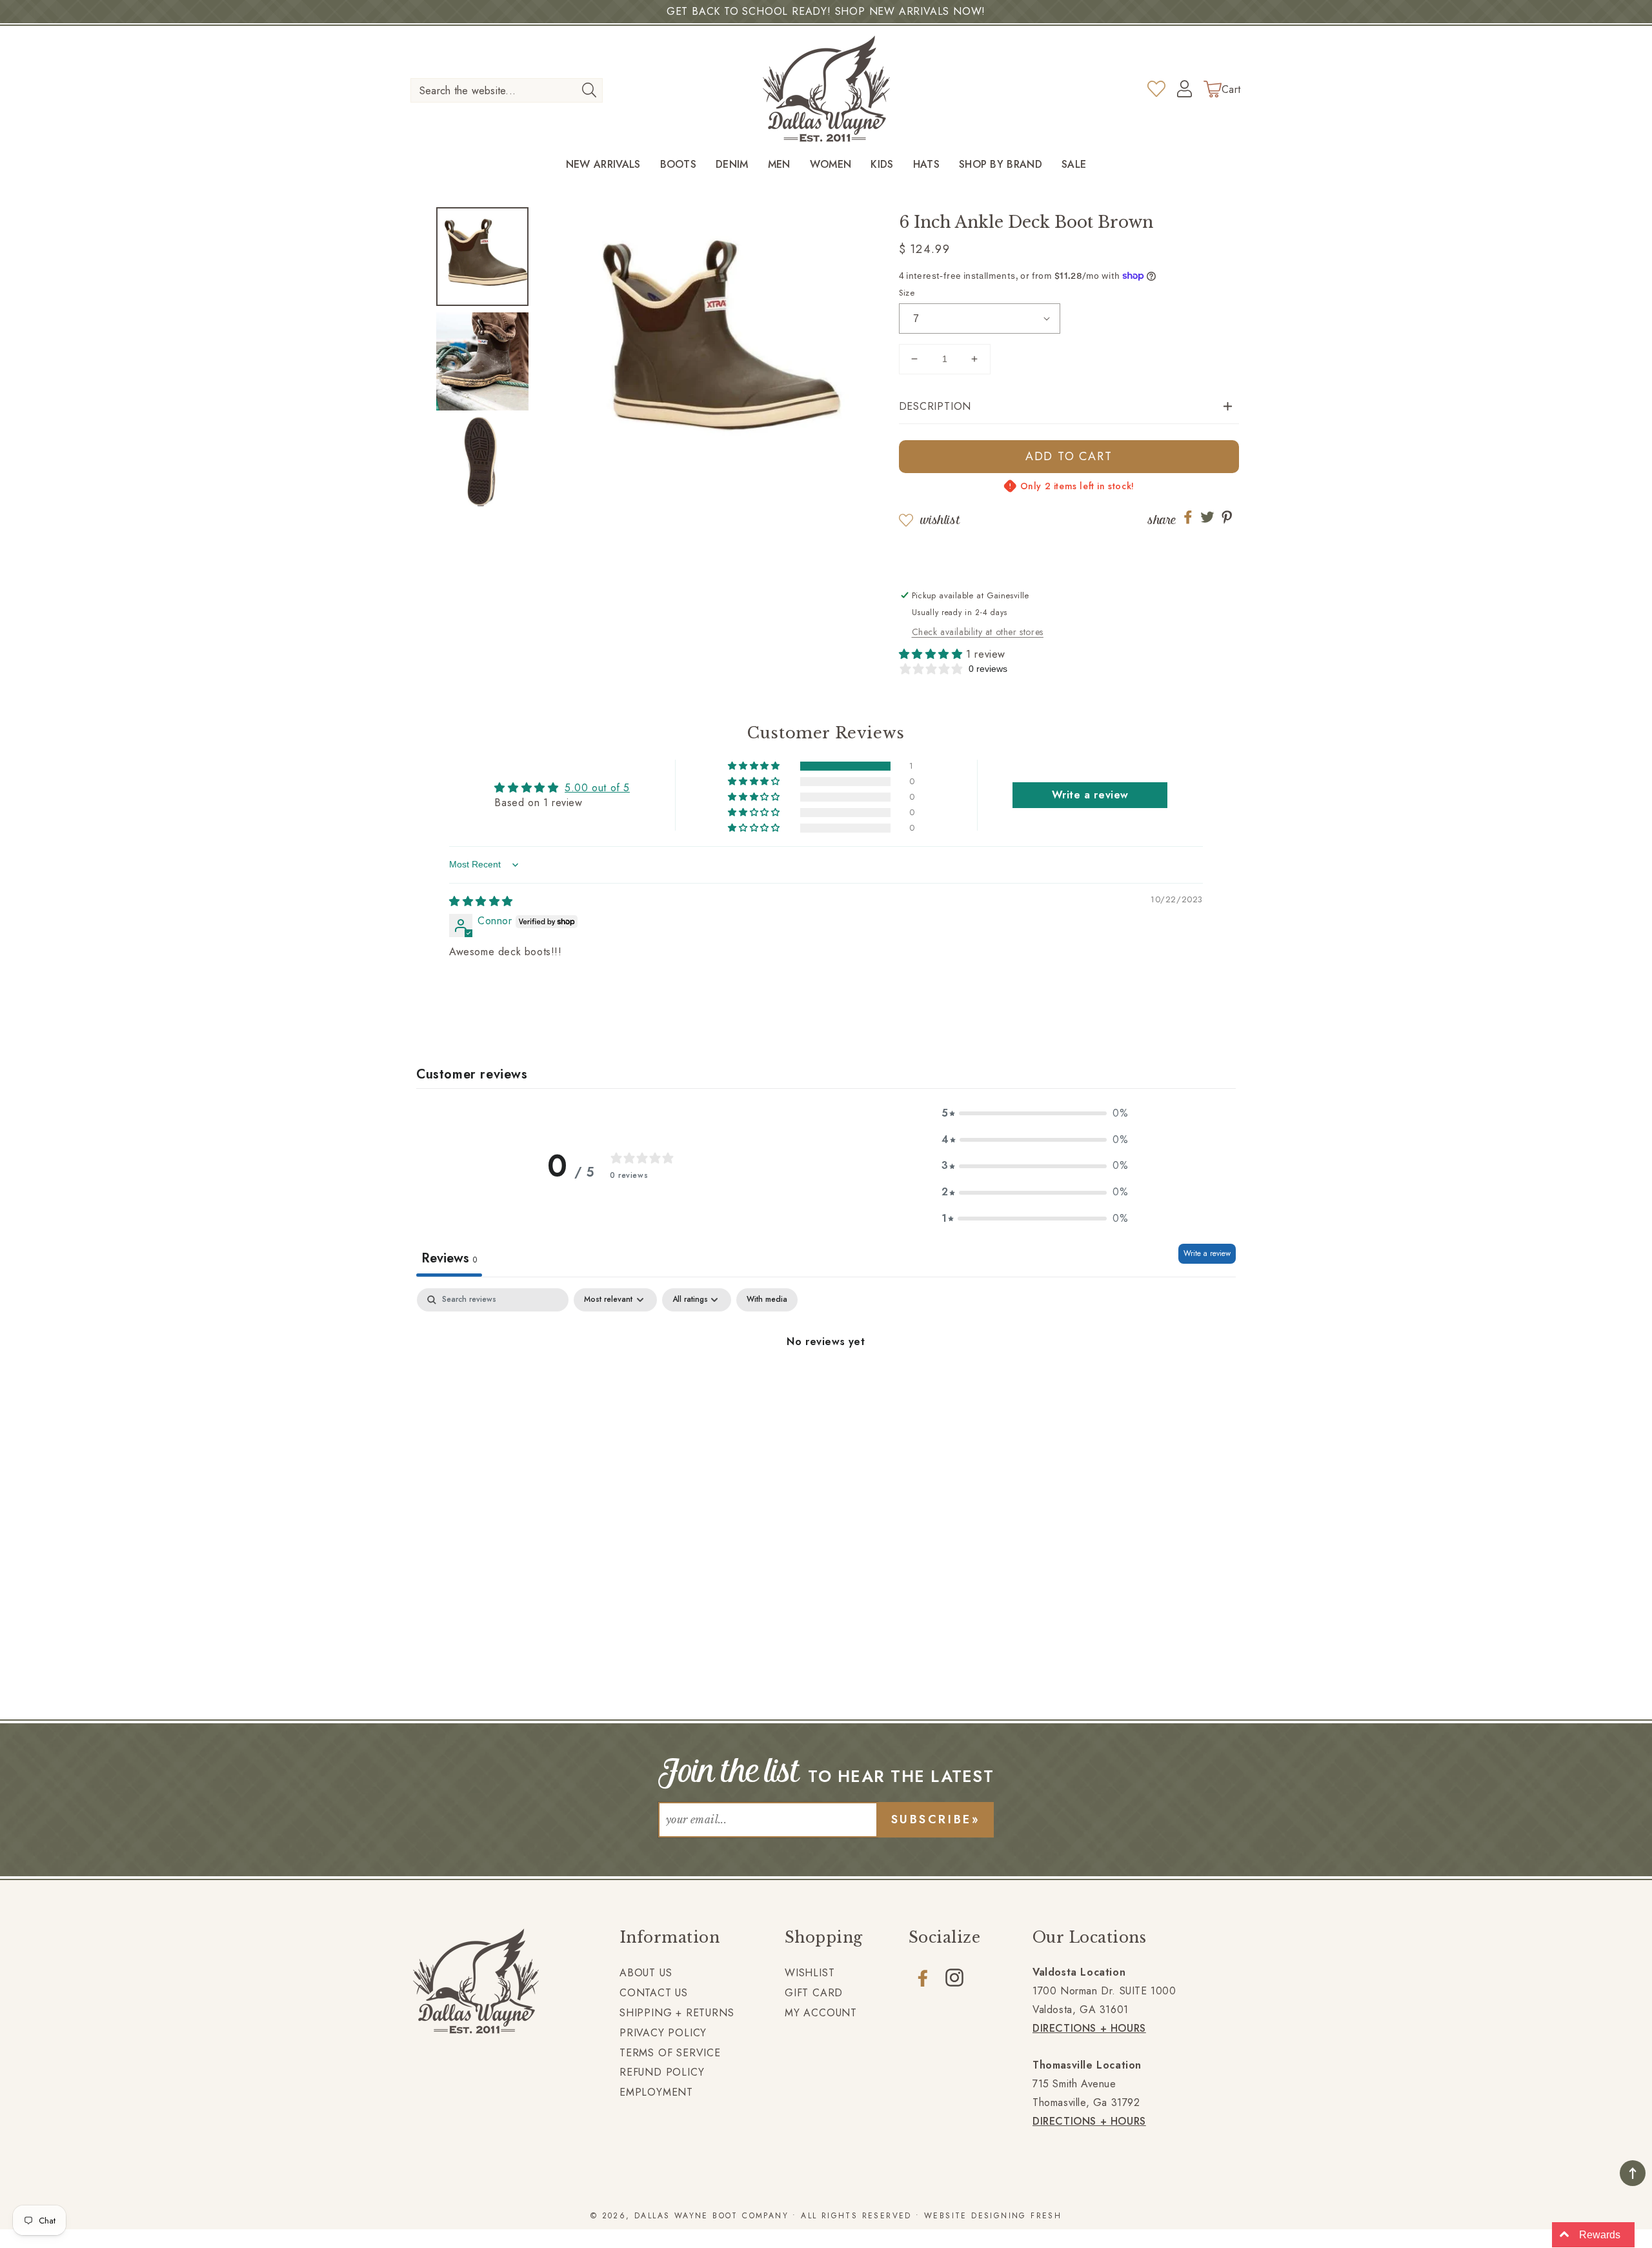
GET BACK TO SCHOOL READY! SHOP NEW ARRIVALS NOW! (826, 11)
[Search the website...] (589, 90)
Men (779, 165)
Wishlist (940, 520)
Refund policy (662, 2072)
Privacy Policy (663, 2033)
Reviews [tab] (449, 1258)
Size (907, 293)
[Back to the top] (1633, 2173)
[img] (481, 901)
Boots (679, 165)
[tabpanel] (826, 1385)
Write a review (1207, 1253)
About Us (646, 1973)
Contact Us (654, 1993)
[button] (1069, 407)
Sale (1074, 165)
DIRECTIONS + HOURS (1089, 2028)
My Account (821, 2013)
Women (831, 165)
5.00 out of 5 (597, 788)
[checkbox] (767, 1300)
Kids (882, 165)
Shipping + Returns (677, 2013)
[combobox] (507, 90)
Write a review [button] (1090, 795)
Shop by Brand (1001, 165)
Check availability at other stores (978, 632)
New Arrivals (603, 165)
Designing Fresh (1016, 2216)
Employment (656, 2092)
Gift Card (814, 1993)
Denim (732, 165)
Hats (926, 165)
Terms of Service (670, 2053)
